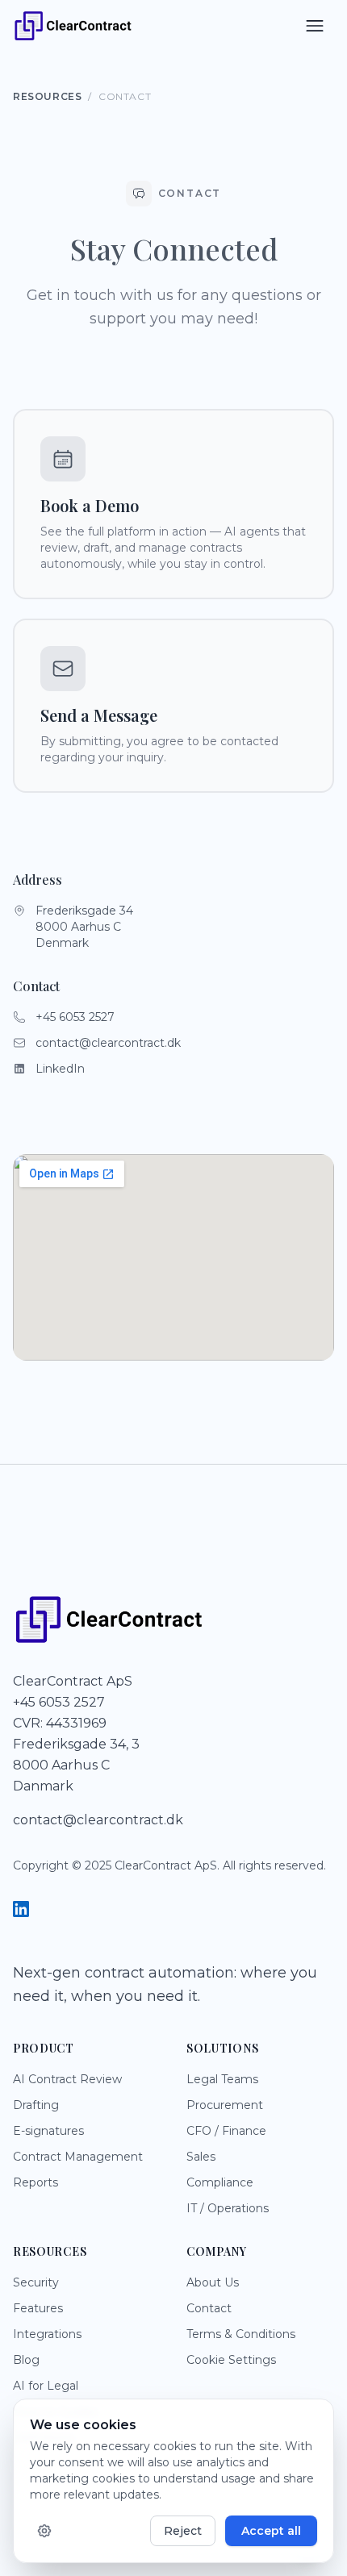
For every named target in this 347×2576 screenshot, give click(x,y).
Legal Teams (222, 2079)
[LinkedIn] (21, 1912)
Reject (183, 2531)
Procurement (225, 2105)
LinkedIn (60, 1069)
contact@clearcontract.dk (108, 1043)
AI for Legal (46, 2386)
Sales (201, 2157)
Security (36, 2282)
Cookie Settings (231, 2360)
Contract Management (78, 2157)
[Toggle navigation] (315, 26)
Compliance (220, 2182)
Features (38, 2308)
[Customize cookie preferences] (44, 2531)
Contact (209, 2308)
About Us (213, 2282)
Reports (36, 2182)
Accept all (271, 2531)
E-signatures (48, 2131)
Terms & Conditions (241, 2334)
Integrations (47, 2334)
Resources (47, 96)
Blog (26, 2360)
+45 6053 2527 (75, 1017)
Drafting (36, 2105)
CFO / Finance (226, 2131)
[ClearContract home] (73, 26)
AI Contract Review (67, 2079)
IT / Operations (228, 2208)
